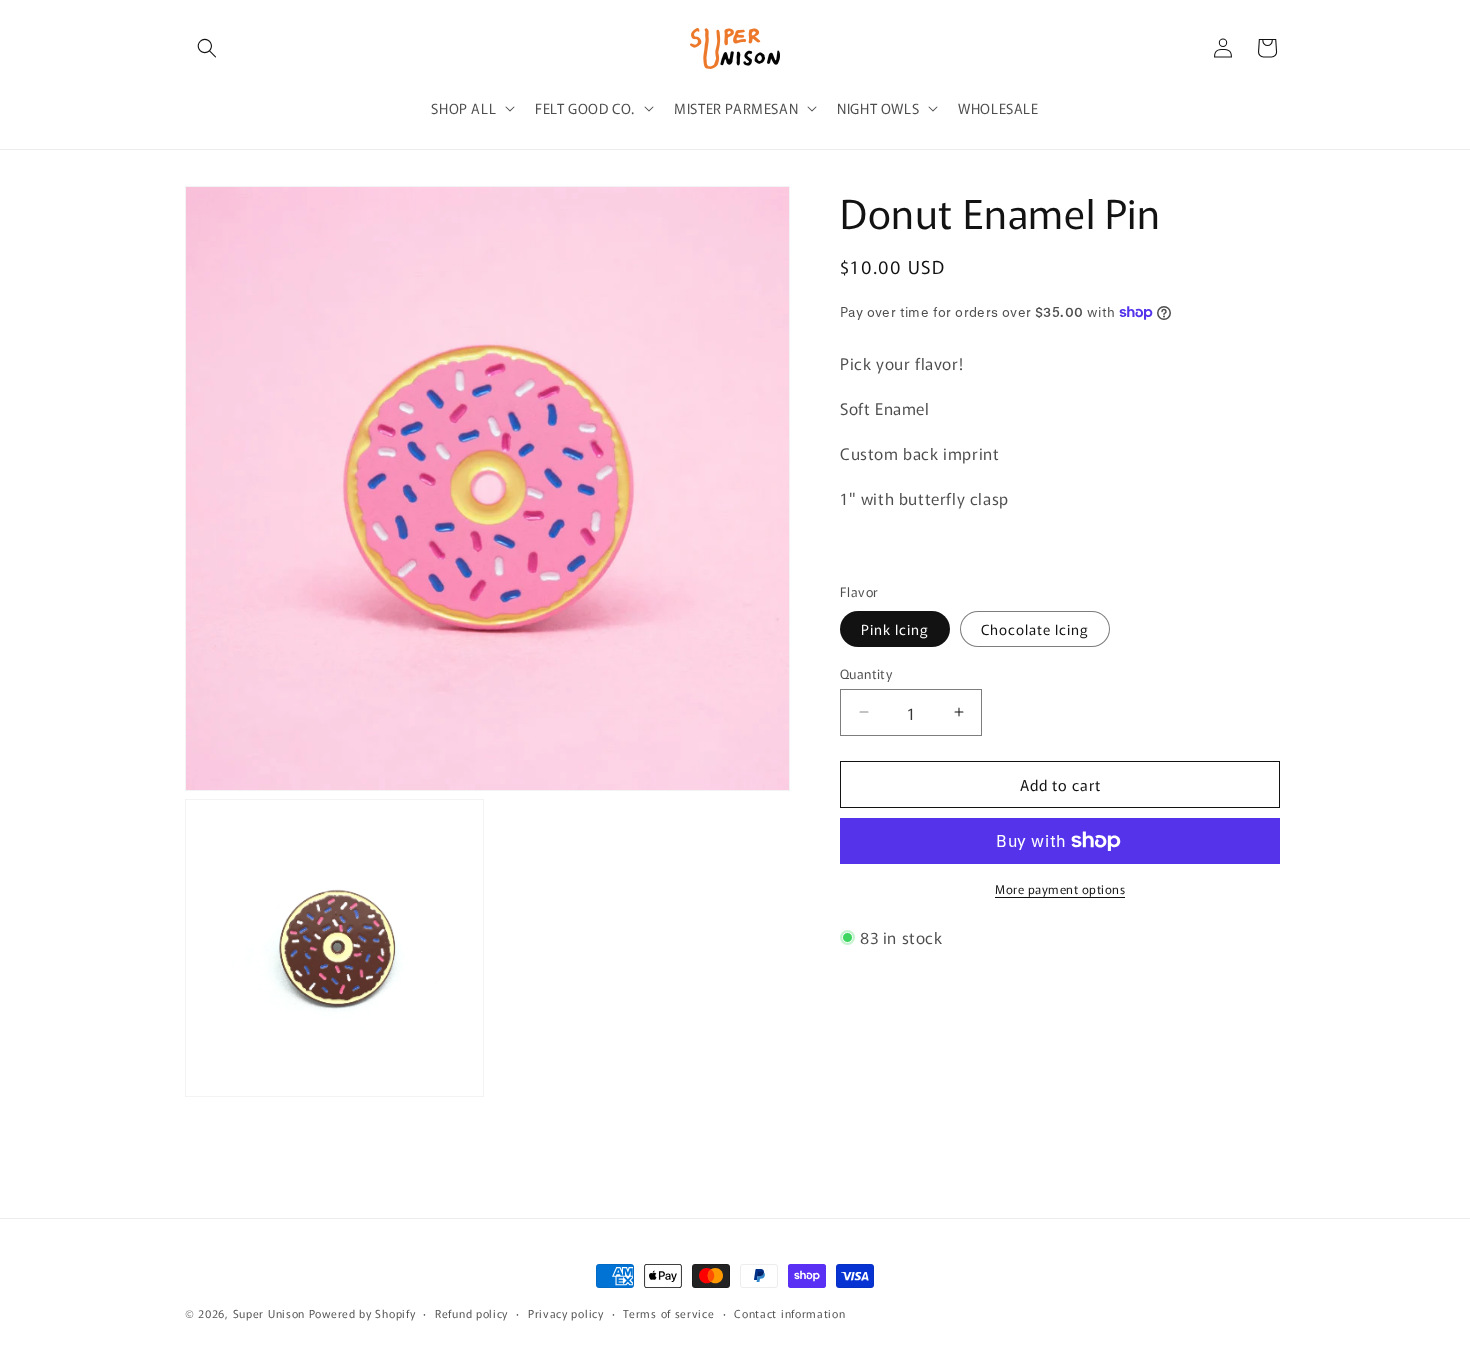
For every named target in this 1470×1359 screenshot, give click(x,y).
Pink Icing (895, 628)
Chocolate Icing (1035, 628)
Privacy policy (566, 1312)
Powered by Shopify (362, 1313)
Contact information (789, 1312)
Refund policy (471, 1312)
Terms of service (668, 1312)
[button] (207, 48)
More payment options (1060, 888)
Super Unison (269, 1313)
